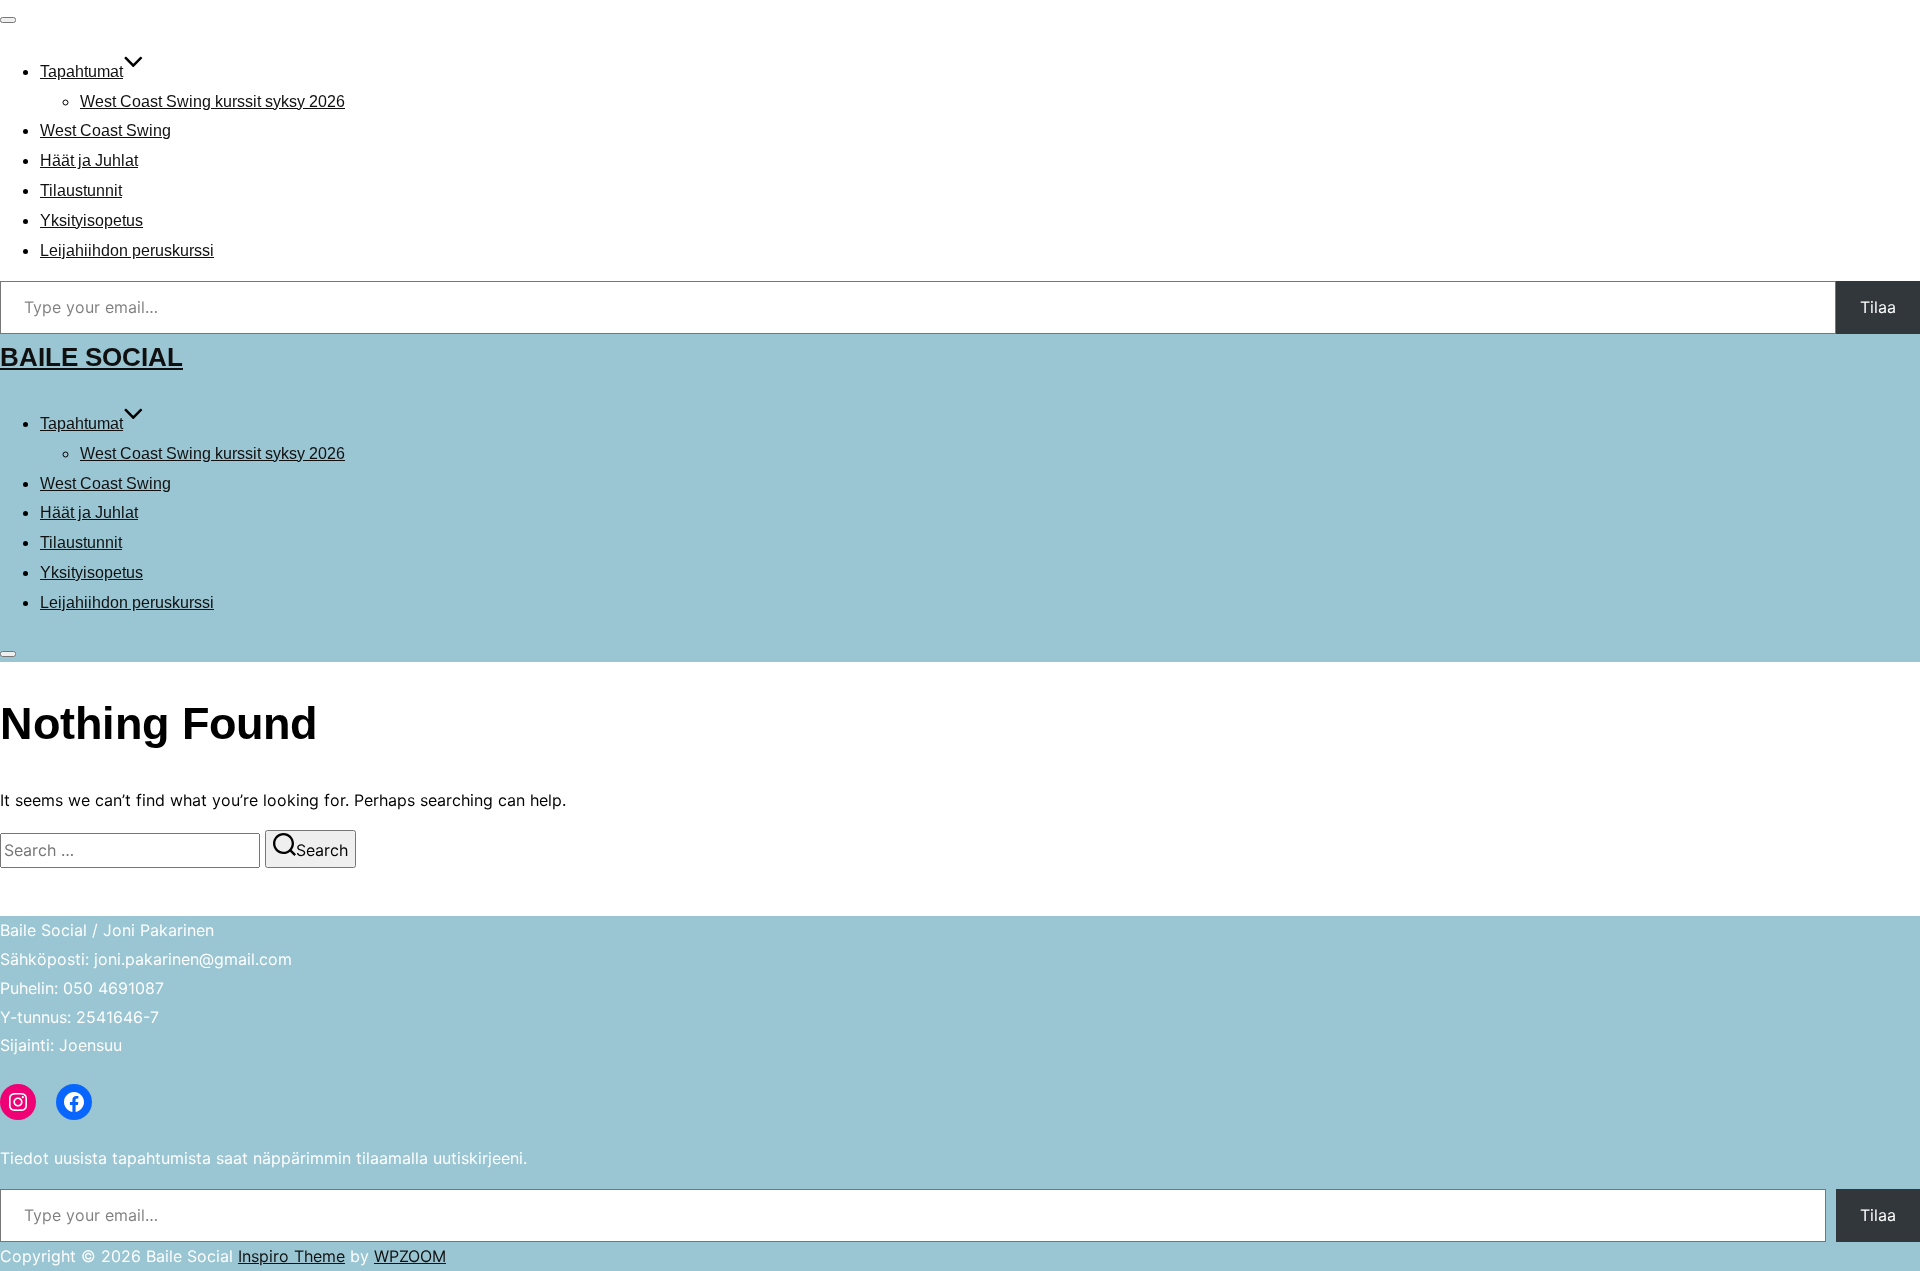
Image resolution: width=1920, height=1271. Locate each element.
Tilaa (1878, 307)
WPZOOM (410, 1256)
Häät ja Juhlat (89, 160)
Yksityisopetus (91, 220)
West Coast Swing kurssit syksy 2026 (212, 101)
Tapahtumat (81, 71)
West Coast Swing (105, 130)
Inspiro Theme (291, 1256)
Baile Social (91, 357)
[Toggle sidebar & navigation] (8, 654)
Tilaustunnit (81, 190)
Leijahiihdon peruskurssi (127, 250)
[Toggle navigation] (8, 20)
